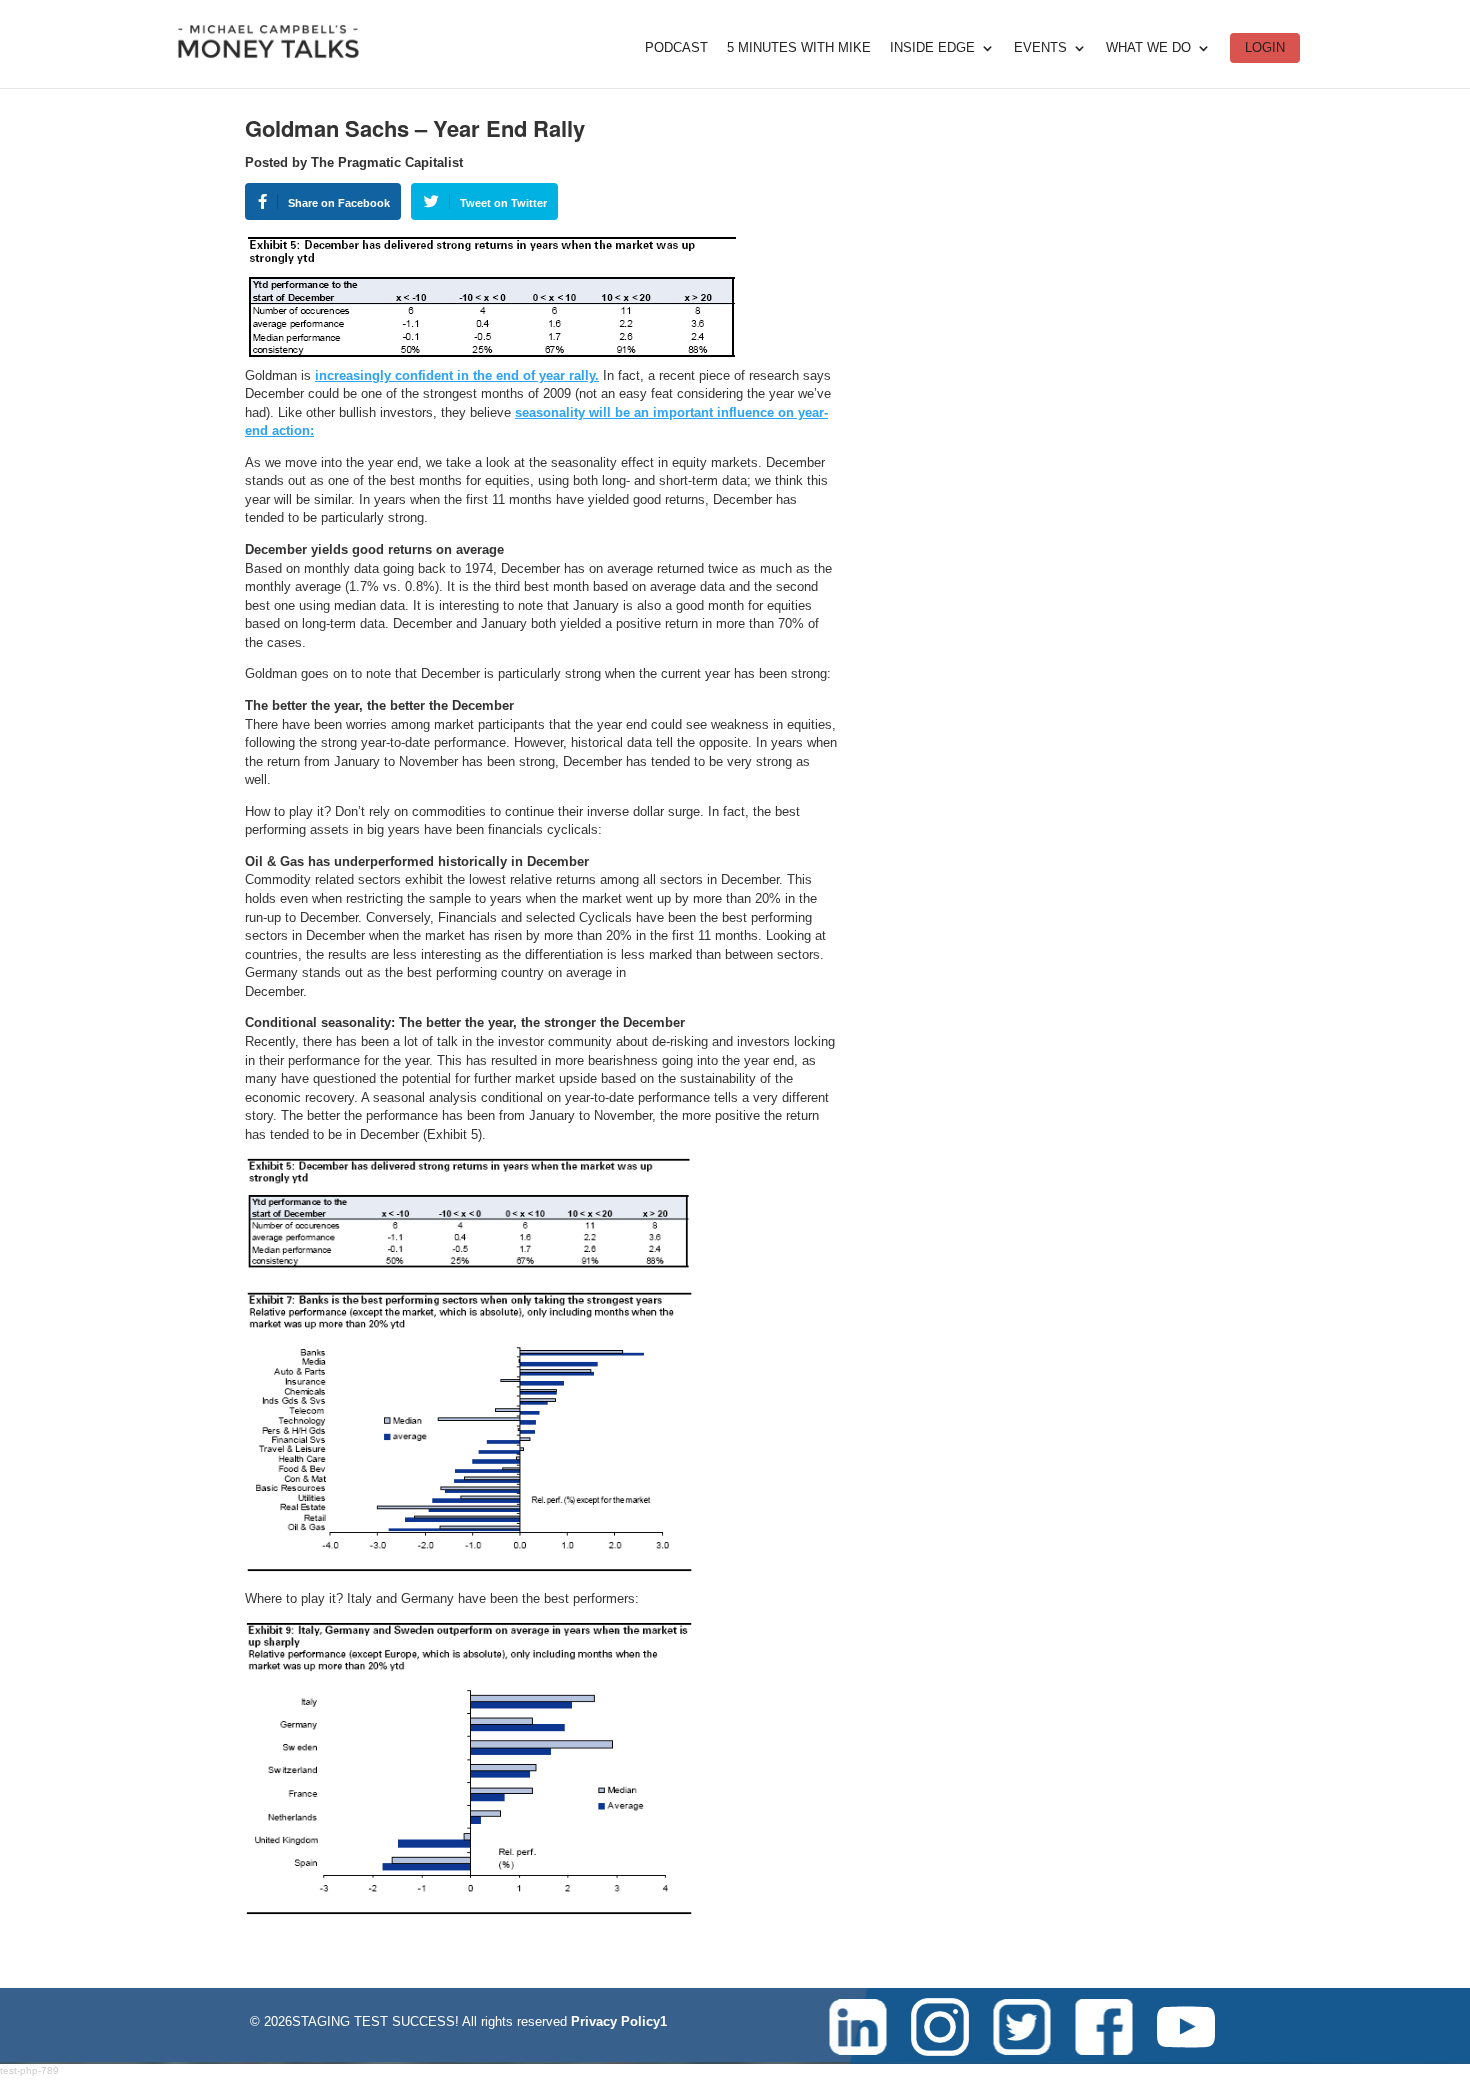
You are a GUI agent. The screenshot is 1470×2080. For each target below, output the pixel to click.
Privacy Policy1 (619, 2021)
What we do (1148, 48)
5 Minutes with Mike (799, 48)
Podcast (676, 48)
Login (1265, 47)
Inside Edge (932, 48)
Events (1040, 48)
